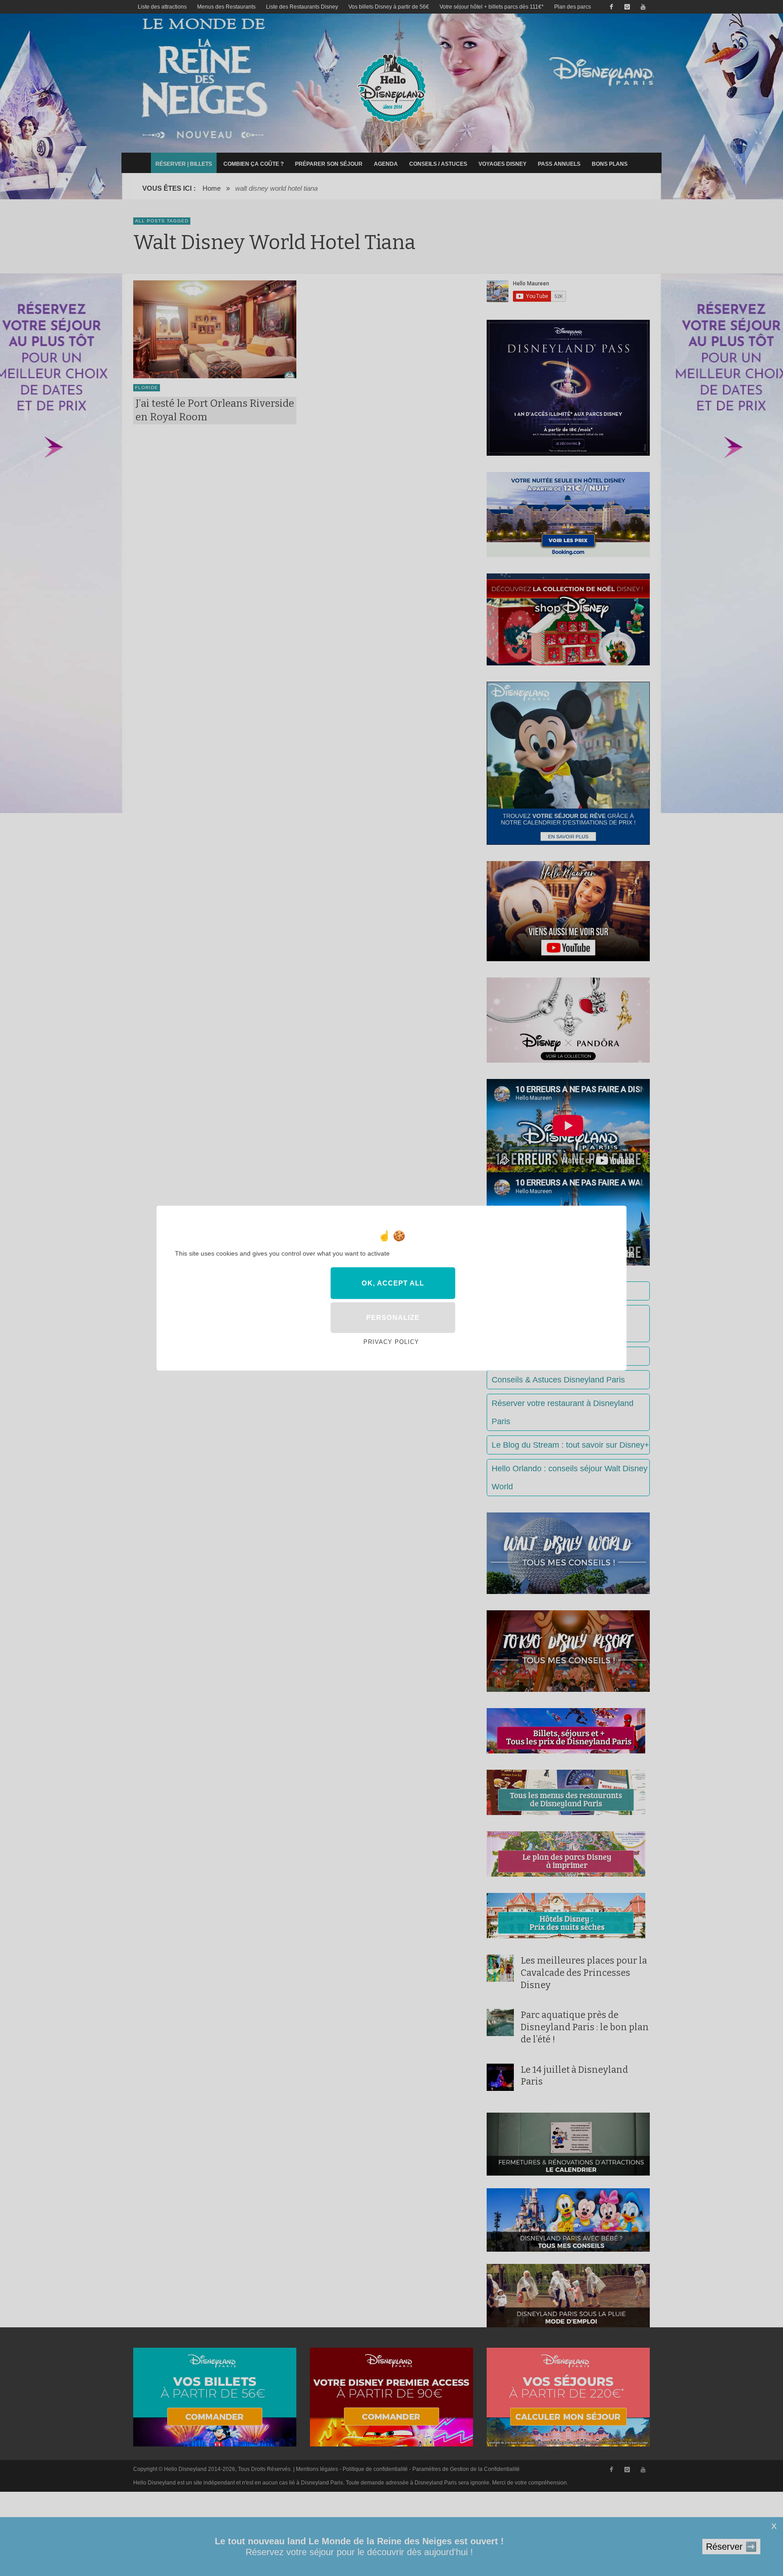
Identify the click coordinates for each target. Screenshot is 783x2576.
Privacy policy (391, 1342)
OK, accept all (393, 1283)
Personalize (393, 1317)
